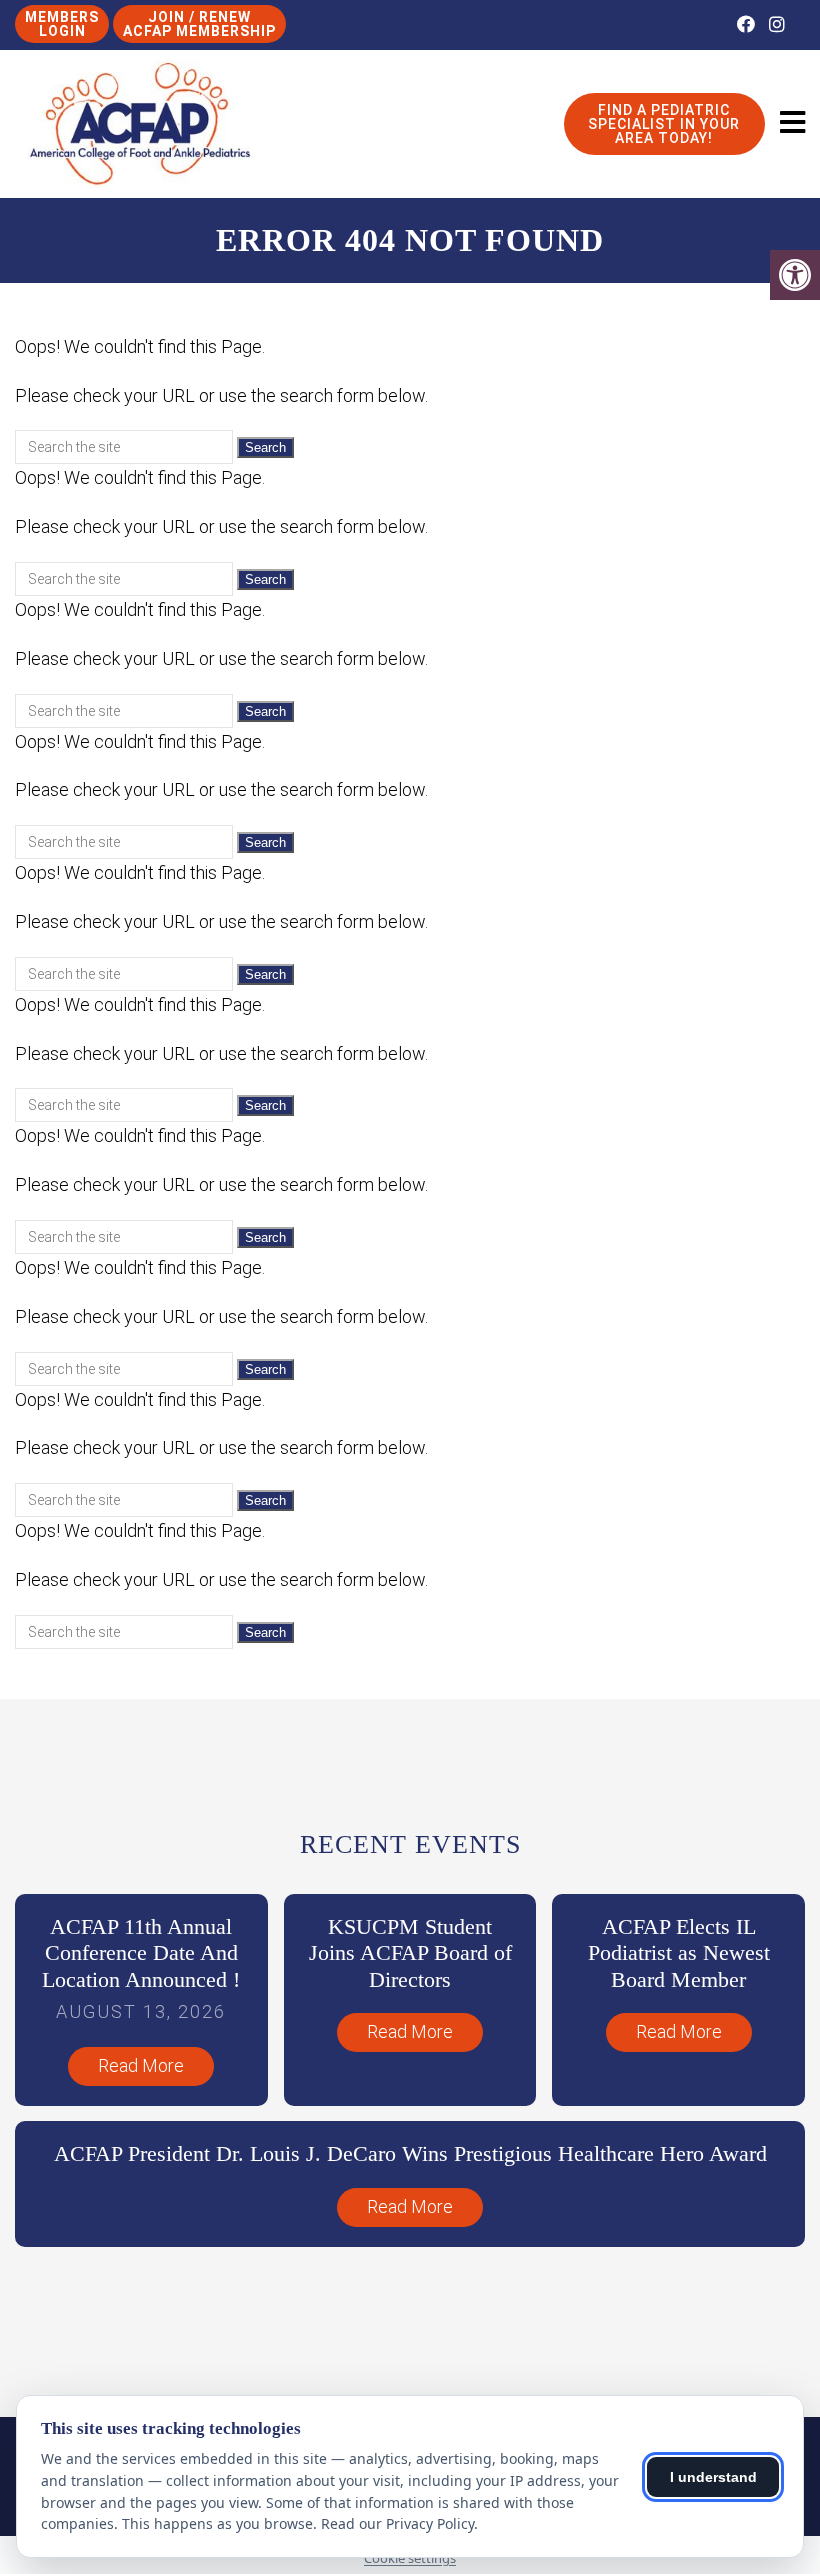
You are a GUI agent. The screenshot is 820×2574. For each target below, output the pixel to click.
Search (265, 447)
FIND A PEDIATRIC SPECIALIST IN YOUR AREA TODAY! (664, 124)
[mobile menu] (792, 123)
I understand (713, 2477)
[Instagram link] (777, 24)
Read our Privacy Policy (397, 2523)
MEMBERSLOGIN (62, 24)
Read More (141, 2065)
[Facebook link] (748, 24)
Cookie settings (410, 2558)
